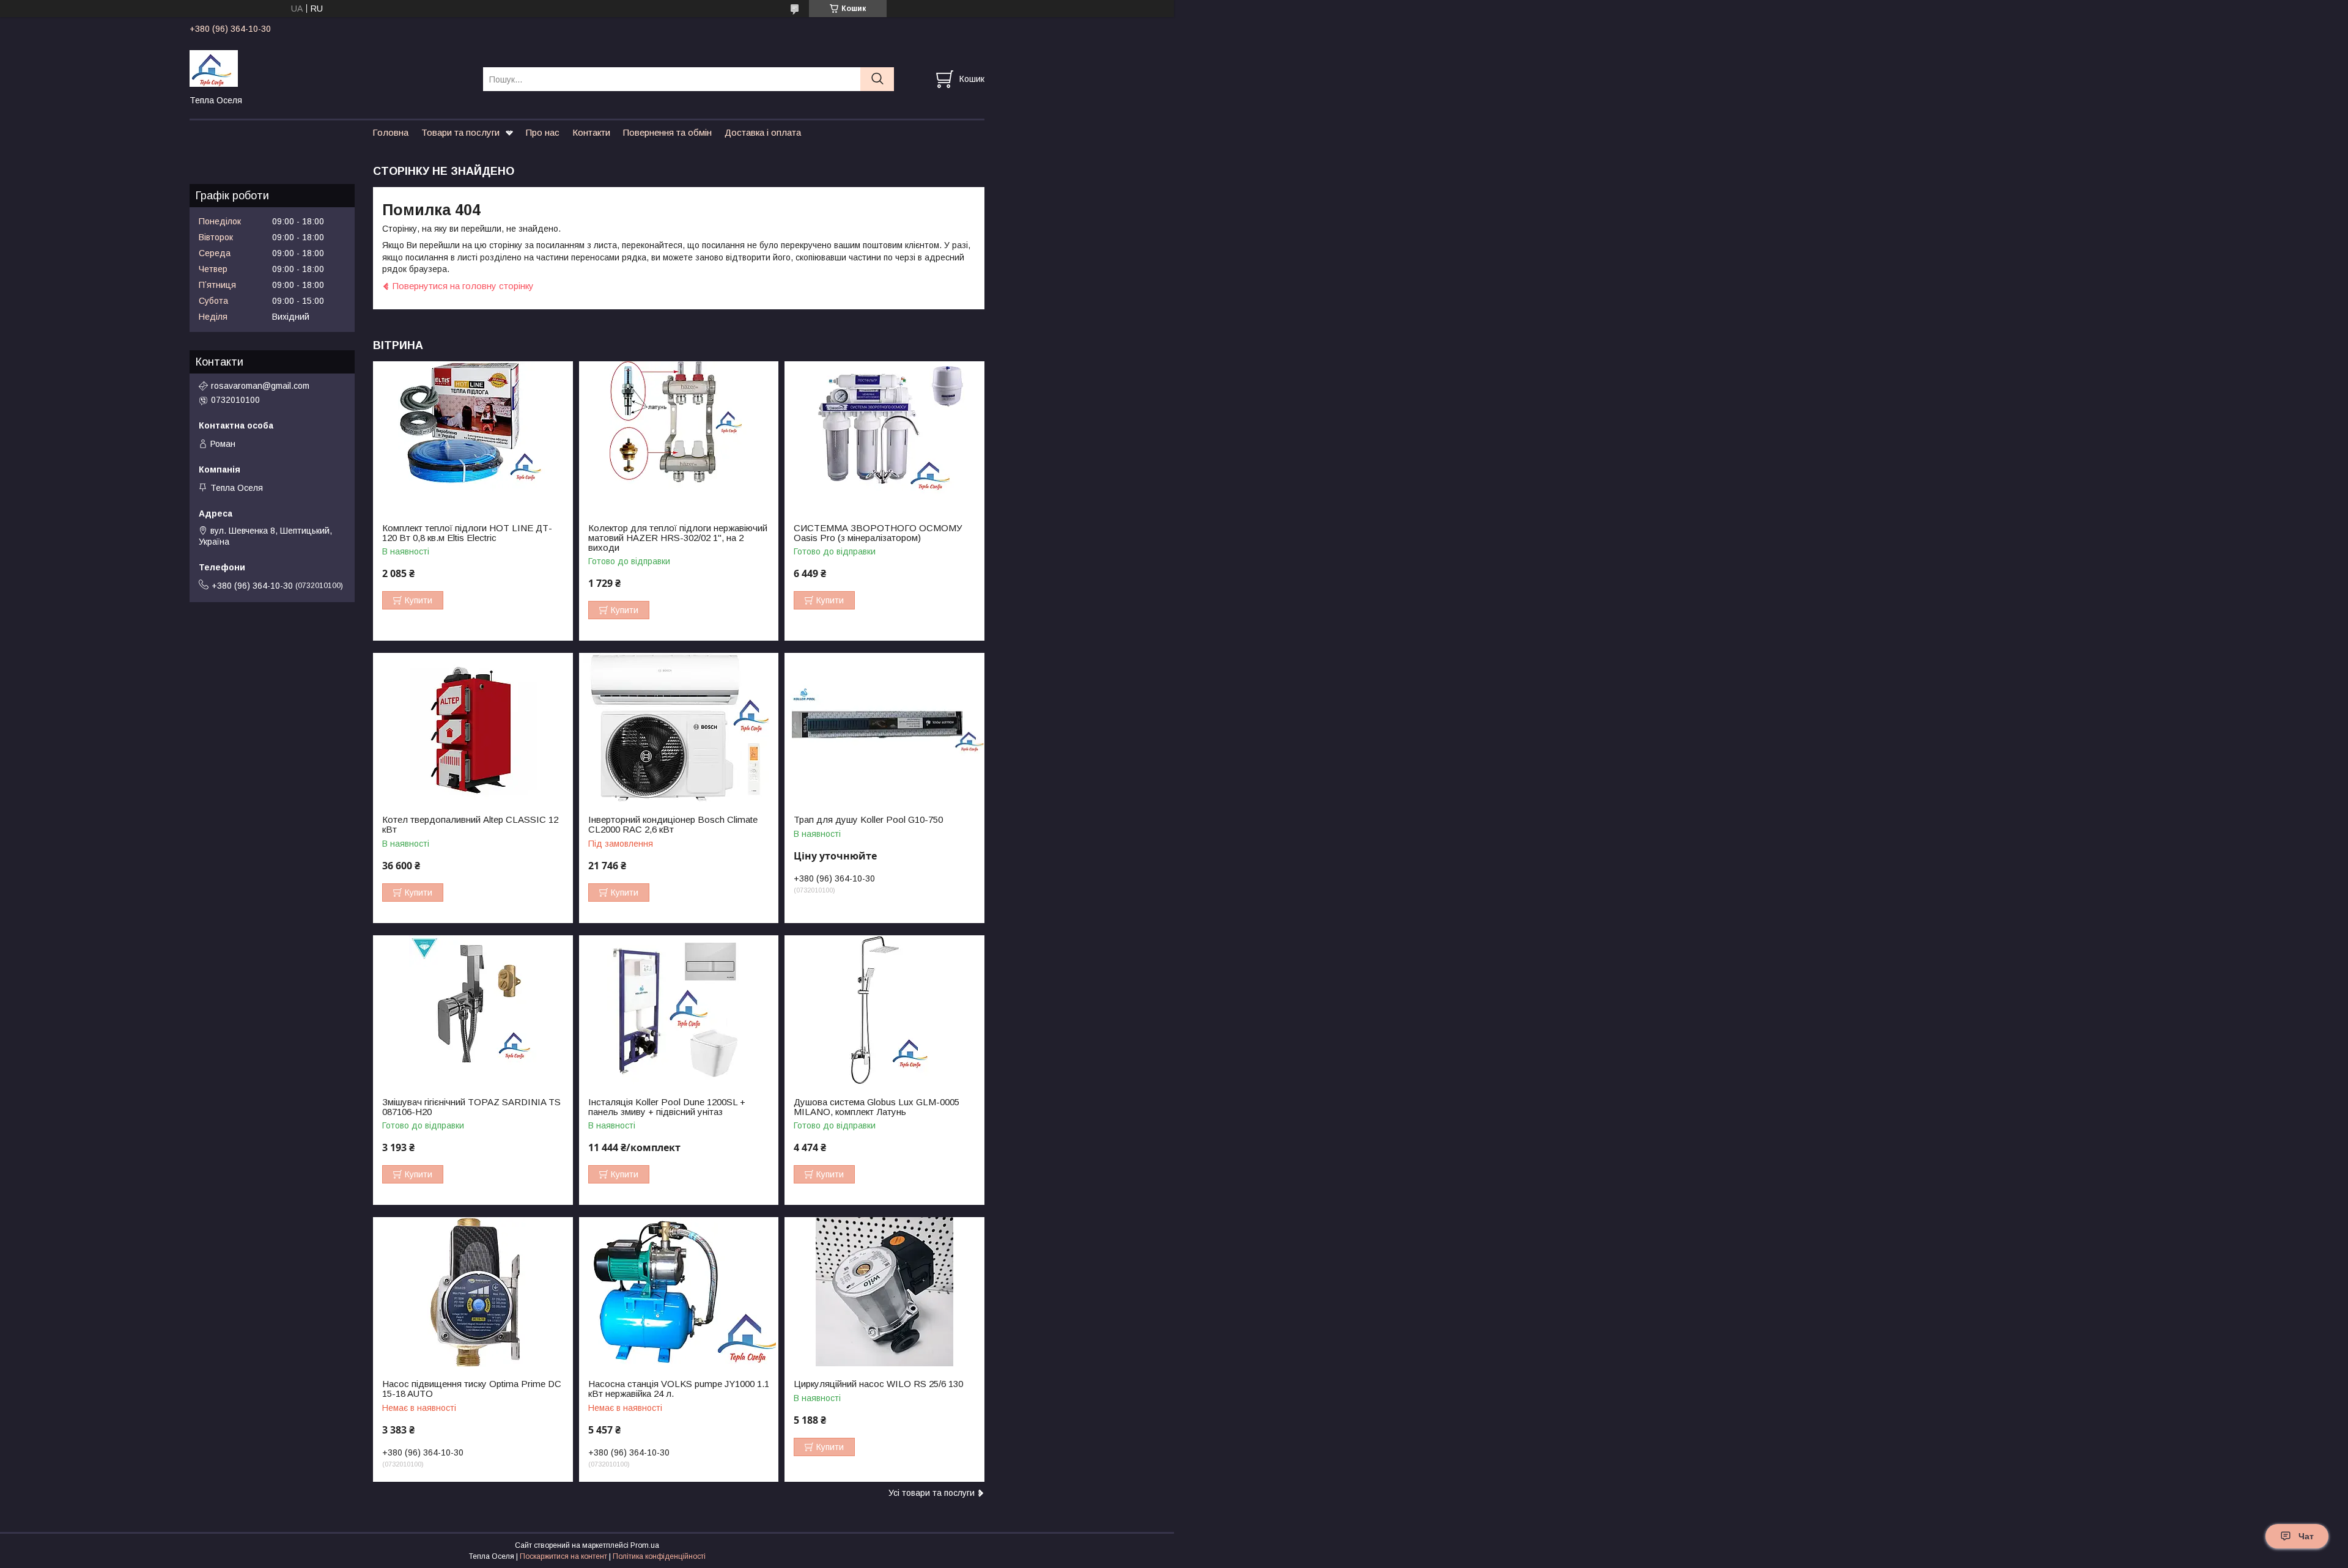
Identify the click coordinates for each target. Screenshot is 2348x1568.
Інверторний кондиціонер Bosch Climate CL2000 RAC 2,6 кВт (673, 825)
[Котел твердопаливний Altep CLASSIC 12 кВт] (473, 728)
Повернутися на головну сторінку (463, 286)
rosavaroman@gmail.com (260, 386)
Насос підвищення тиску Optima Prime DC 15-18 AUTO (472, 1389)
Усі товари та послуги (932, 1493)
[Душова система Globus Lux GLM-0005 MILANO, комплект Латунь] (884, 1010)
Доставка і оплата (763, 132)
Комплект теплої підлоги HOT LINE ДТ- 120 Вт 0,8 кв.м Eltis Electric (467, 533)
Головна (390, 132)
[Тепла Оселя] (329, 68)
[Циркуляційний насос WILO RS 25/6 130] (884, 1292)
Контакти (591, 132)
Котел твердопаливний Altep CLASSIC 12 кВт (470, 825)
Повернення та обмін (667, 132)
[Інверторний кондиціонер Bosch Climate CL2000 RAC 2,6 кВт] (679, 728)
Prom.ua (645, 1545)
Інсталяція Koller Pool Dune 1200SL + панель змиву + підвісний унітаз (667, 1107)
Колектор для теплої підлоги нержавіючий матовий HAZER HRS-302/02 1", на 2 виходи (678, 538)
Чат (2306, 1536)
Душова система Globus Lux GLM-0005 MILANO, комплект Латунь (877, 1107)
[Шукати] (877, 79)
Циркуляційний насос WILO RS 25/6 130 (878, 1384)
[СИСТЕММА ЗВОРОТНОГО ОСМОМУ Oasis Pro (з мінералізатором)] (884, 436)
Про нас (543, 132)
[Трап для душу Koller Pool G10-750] (884, 728)
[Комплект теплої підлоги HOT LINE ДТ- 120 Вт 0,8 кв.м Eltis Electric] (473, 436)
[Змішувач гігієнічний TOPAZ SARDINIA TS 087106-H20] (473, 1010)
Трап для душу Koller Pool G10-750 (868, 820)
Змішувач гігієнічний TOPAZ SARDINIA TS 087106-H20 (471, 1107)
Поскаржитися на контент (563, 1556)
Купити (419, 600)
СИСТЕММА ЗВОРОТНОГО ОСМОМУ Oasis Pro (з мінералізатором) (878, 533)
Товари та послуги (460, 132)
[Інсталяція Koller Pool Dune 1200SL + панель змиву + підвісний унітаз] (679, 1010)
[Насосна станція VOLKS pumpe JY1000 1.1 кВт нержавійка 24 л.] (679, 1292)
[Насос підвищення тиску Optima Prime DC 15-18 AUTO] (473, 1292)
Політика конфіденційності (659, 1556)
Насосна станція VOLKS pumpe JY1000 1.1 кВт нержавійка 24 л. (679, 1389)
